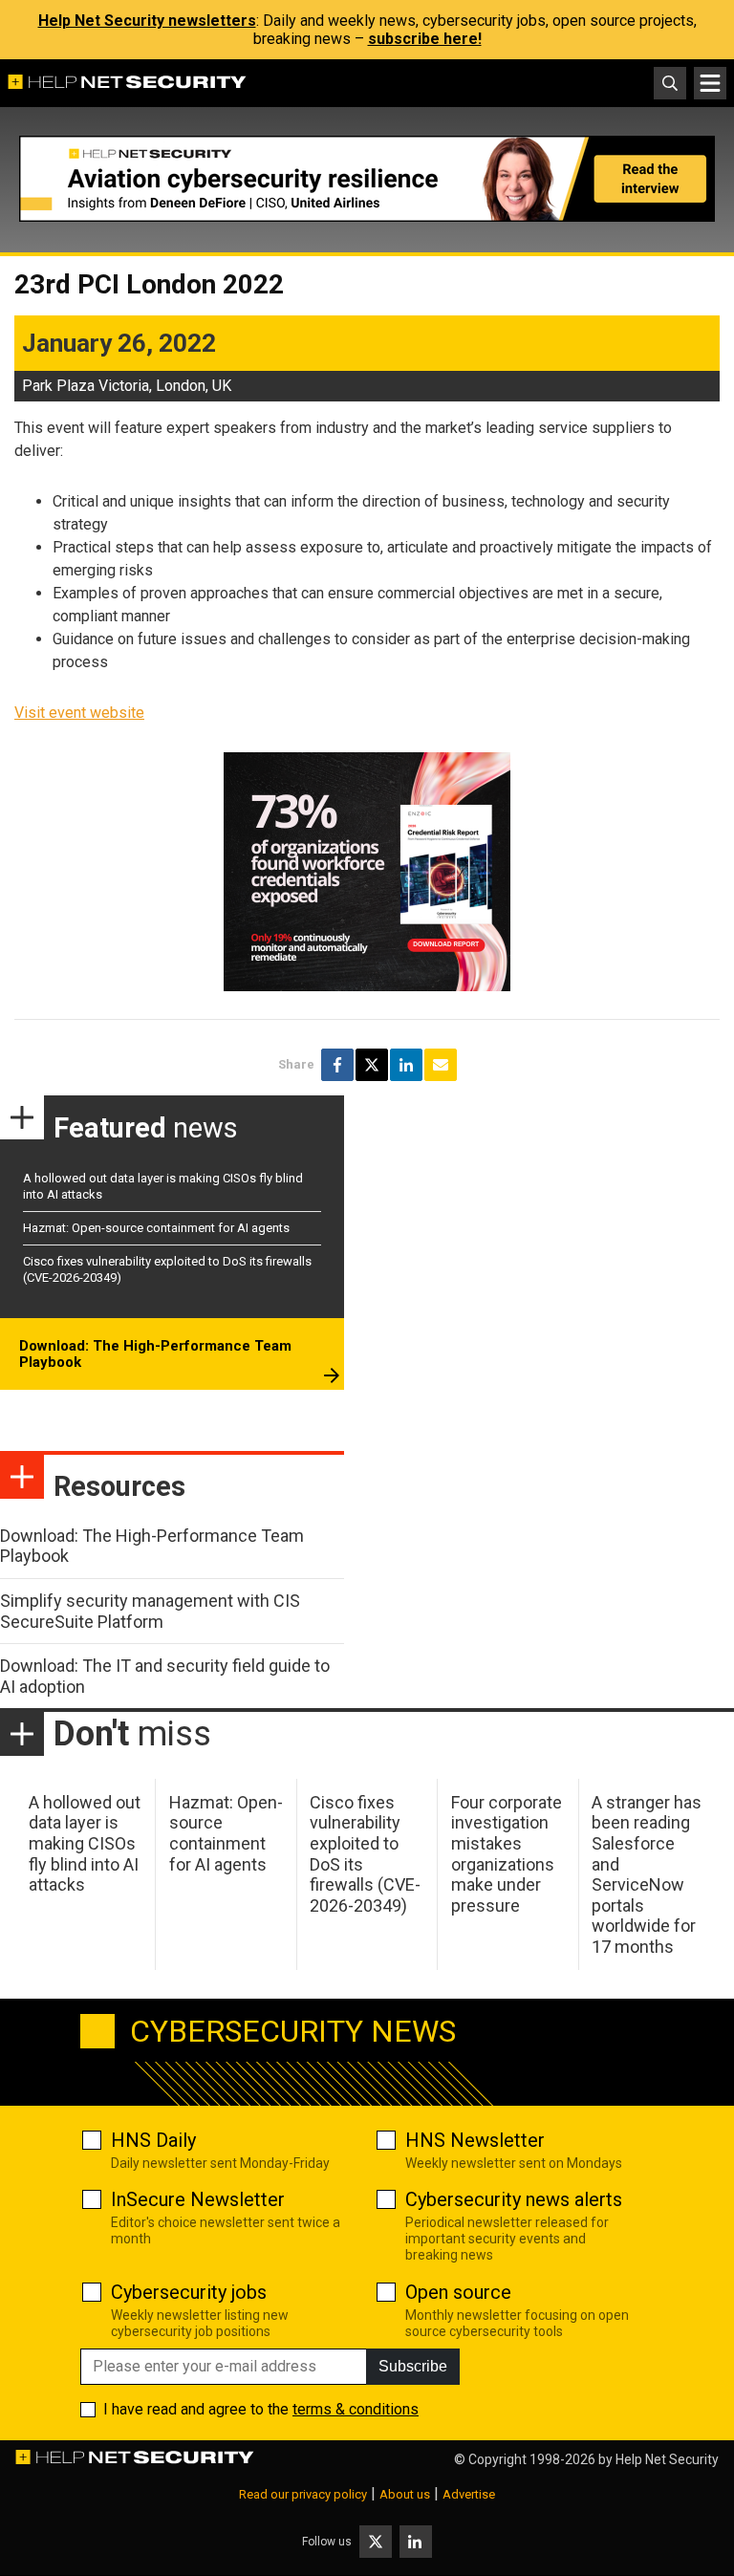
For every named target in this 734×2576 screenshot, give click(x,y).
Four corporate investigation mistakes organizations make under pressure (507, 1854)
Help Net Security (667, 2459)
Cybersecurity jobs (189, 2292)
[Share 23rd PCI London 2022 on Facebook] (337, 1065)
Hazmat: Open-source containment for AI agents (156, 1228)
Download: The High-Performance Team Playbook (155, 1354)
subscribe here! (425, 39)
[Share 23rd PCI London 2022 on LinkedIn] (406, 1065)
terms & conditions (356, 2409)
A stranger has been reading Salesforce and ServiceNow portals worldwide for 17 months (647, 1874)
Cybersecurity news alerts (514, 2199)
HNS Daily (153, 2140)
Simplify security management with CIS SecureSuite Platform (150, 1611)
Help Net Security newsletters (147, 21)
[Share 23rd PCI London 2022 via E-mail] (441, 1065)
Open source (458, 2292)
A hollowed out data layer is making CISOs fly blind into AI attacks (85, 1843)
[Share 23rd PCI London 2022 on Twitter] (372, 1065)
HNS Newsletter (475, 2140)
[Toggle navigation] (710, 83)
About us (405, 2494)
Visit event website (79, 713)
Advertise (469, 2494)
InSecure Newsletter (198, 2199)
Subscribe (413, 2366)
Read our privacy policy (303, 2494)
